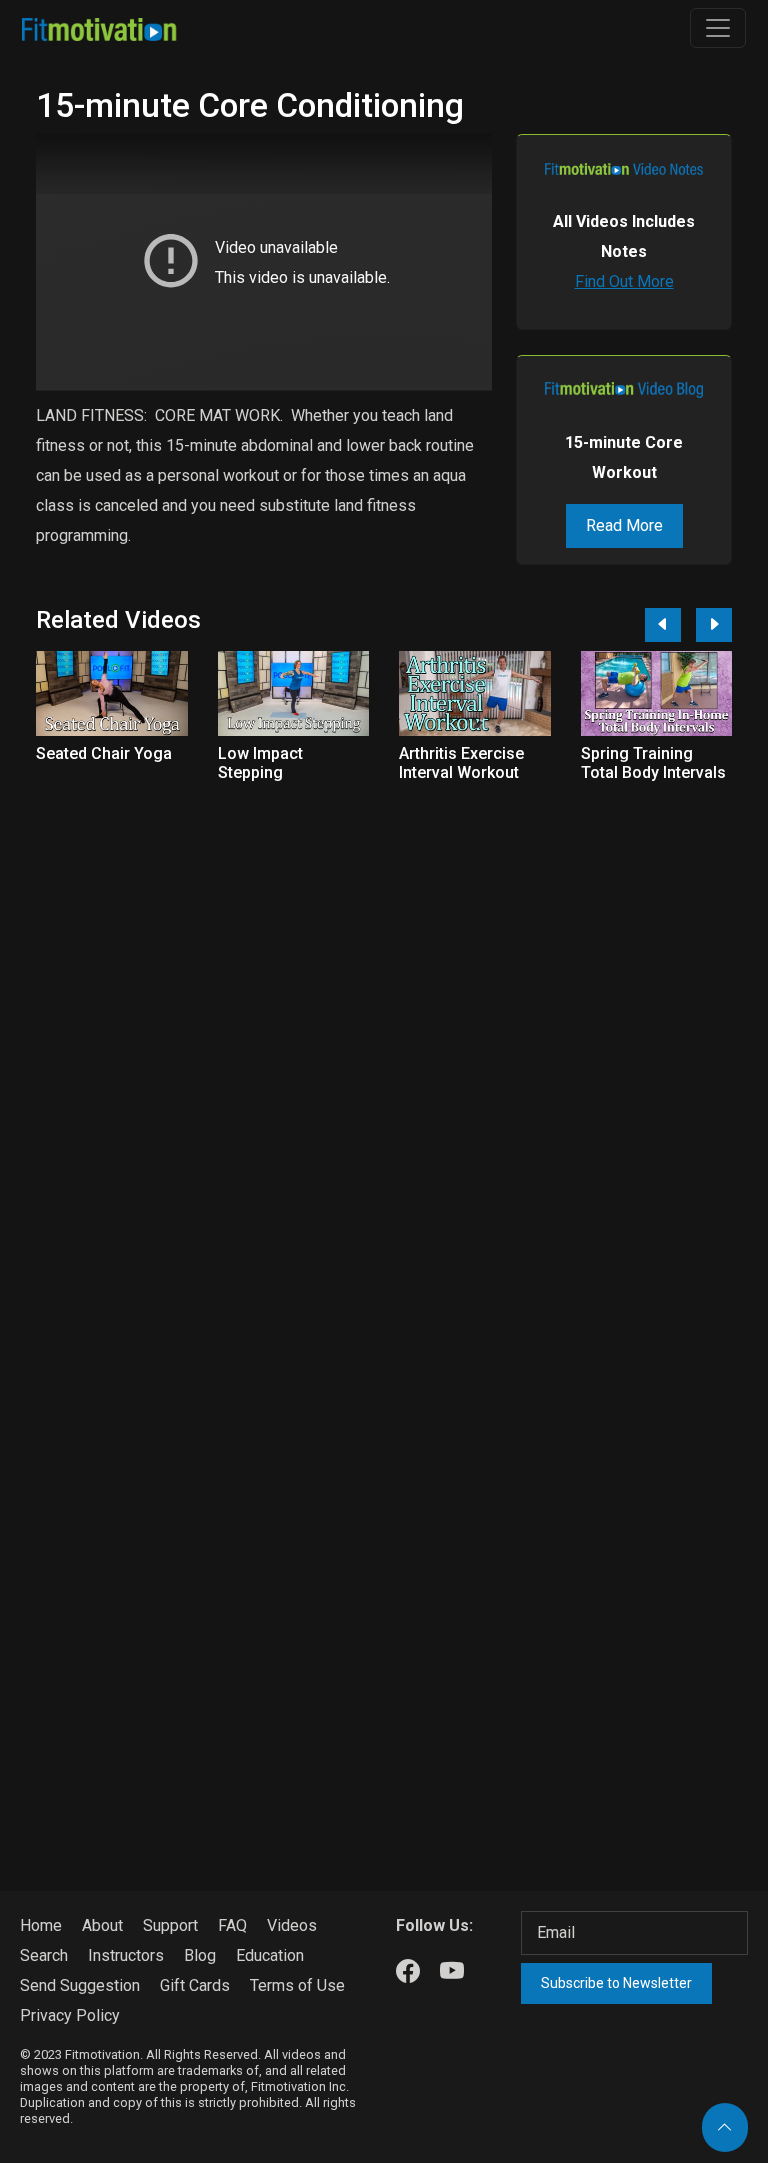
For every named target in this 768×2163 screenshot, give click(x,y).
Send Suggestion (80, 1985)
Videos (292, 1925)
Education (270, 1955)
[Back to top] (725, 2127)
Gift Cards (195, 1985)
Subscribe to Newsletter (616, 1983)
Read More (624, 525)
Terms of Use (297, 1985)
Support (170, 1925)
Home (41, 1925)
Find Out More (624, 281)
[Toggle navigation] (718, 28)
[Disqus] (384, 1059)
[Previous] (663, 625)
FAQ (232, 1925)
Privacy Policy (70, 2015)
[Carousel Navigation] (681, 625)
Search (44, 1955)
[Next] (714, 625)
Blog (200, 1955)
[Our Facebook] (408, 1972)
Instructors (126, 1955)
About (102, 1925)
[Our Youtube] (452, 1972)
